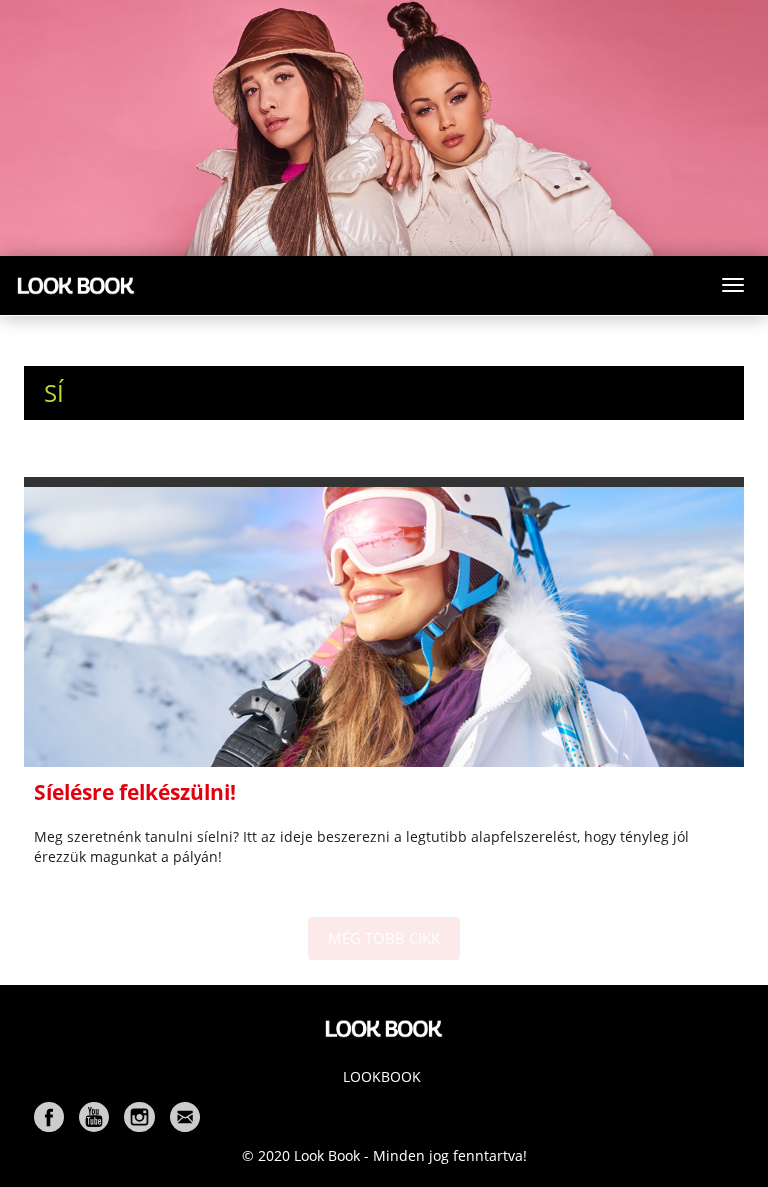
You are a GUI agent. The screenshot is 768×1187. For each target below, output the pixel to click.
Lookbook (382, 1076)
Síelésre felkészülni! (135, 792)
